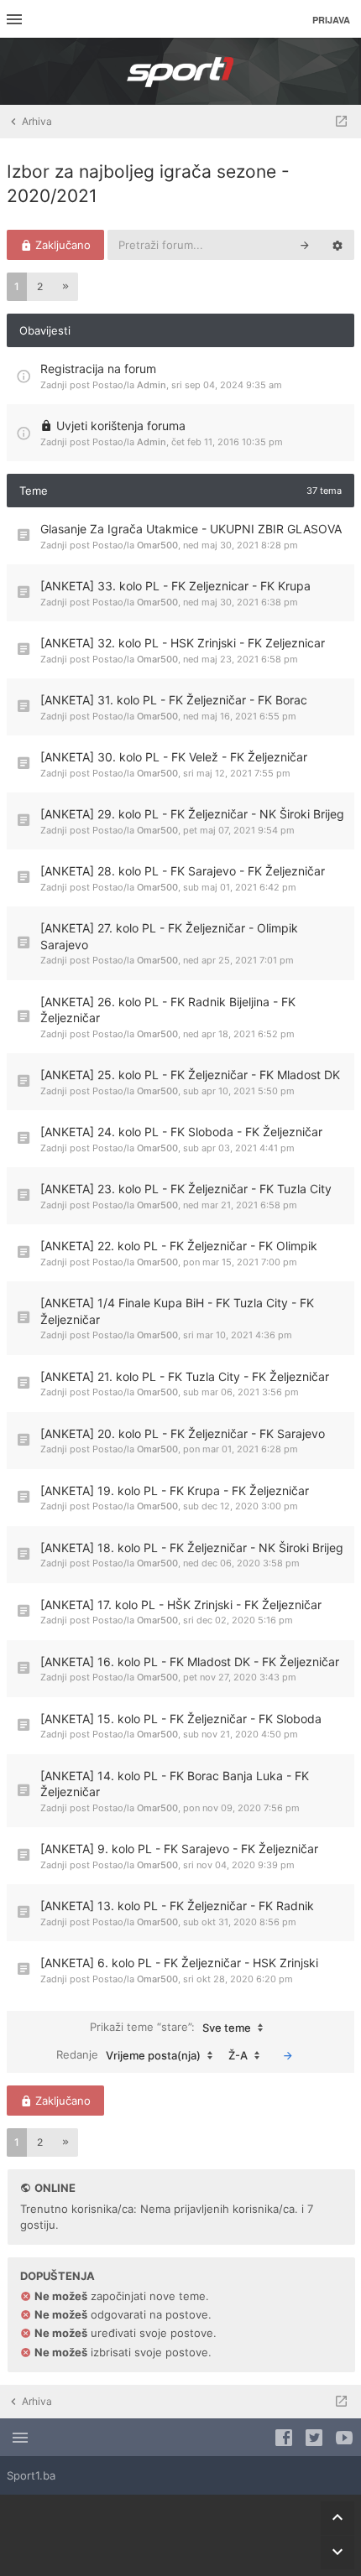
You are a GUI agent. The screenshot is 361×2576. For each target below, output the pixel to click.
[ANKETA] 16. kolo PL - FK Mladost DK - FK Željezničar (190, 1662)
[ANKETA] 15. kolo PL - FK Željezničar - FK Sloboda (181, 1719)
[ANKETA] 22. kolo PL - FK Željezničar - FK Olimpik (179, 1246)
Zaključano (61, 245)
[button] (65, 287)
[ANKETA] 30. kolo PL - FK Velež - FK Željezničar (174, 757)
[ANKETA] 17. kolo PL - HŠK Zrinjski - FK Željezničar (181, 1605)
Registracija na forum (98, 369)
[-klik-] (288, 2055)
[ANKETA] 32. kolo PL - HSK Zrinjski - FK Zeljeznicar (183, 643)
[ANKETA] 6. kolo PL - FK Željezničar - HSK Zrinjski (179, 1963)
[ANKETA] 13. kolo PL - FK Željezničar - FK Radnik (177, 1906)
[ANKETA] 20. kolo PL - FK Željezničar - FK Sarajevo (183, 1433)
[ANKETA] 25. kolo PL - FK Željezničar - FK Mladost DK (190, 1075)
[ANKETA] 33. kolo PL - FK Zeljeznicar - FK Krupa (175, 586)
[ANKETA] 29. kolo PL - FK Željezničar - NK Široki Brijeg (192, 814)
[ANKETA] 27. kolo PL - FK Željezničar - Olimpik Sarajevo (169, 936)
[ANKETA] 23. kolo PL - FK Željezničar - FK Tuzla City (186, 1189)
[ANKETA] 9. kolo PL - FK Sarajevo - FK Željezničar (179, 1849)
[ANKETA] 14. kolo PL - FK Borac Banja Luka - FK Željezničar (175, 1784)
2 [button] (40, 286)
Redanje (128, 2055)
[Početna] (180, 71)
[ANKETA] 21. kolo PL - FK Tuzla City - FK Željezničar (185, 1376)
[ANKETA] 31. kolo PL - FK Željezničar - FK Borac (174, 700)
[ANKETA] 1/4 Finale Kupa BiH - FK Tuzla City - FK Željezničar (177, 1311)
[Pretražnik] (305, 245)
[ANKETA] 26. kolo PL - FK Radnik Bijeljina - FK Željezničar (168, 1010)
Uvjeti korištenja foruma (121, 426)
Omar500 (157, 545)
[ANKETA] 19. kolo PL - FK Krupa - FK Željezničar (175, 1491)
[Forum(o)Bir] (341, 122)
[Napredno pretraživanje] (337, 245)
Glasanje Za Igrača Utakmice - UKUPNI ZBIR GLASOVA (191, 529)
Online (55, 2188)
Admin (152, 385)
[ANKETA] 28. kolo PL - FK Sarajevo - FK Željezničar (183, 871)
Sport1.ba (31, 2475)
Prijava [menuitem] (331, 20)
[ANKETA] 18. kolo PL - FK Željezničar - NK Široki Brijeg (192, 1548)
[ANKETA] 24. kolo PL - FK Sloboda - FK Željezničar (181, 1132)
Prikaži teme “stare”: (170, 2027)
